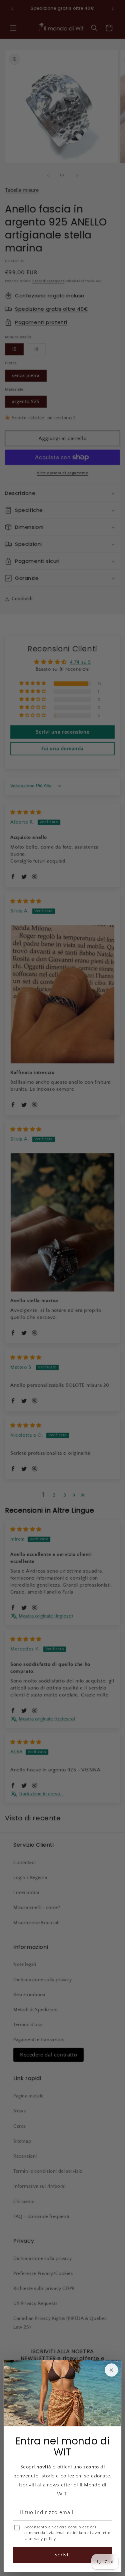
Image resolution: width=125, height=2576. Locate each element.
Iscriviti (62, 2555)
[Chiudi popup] (111, 2370)
